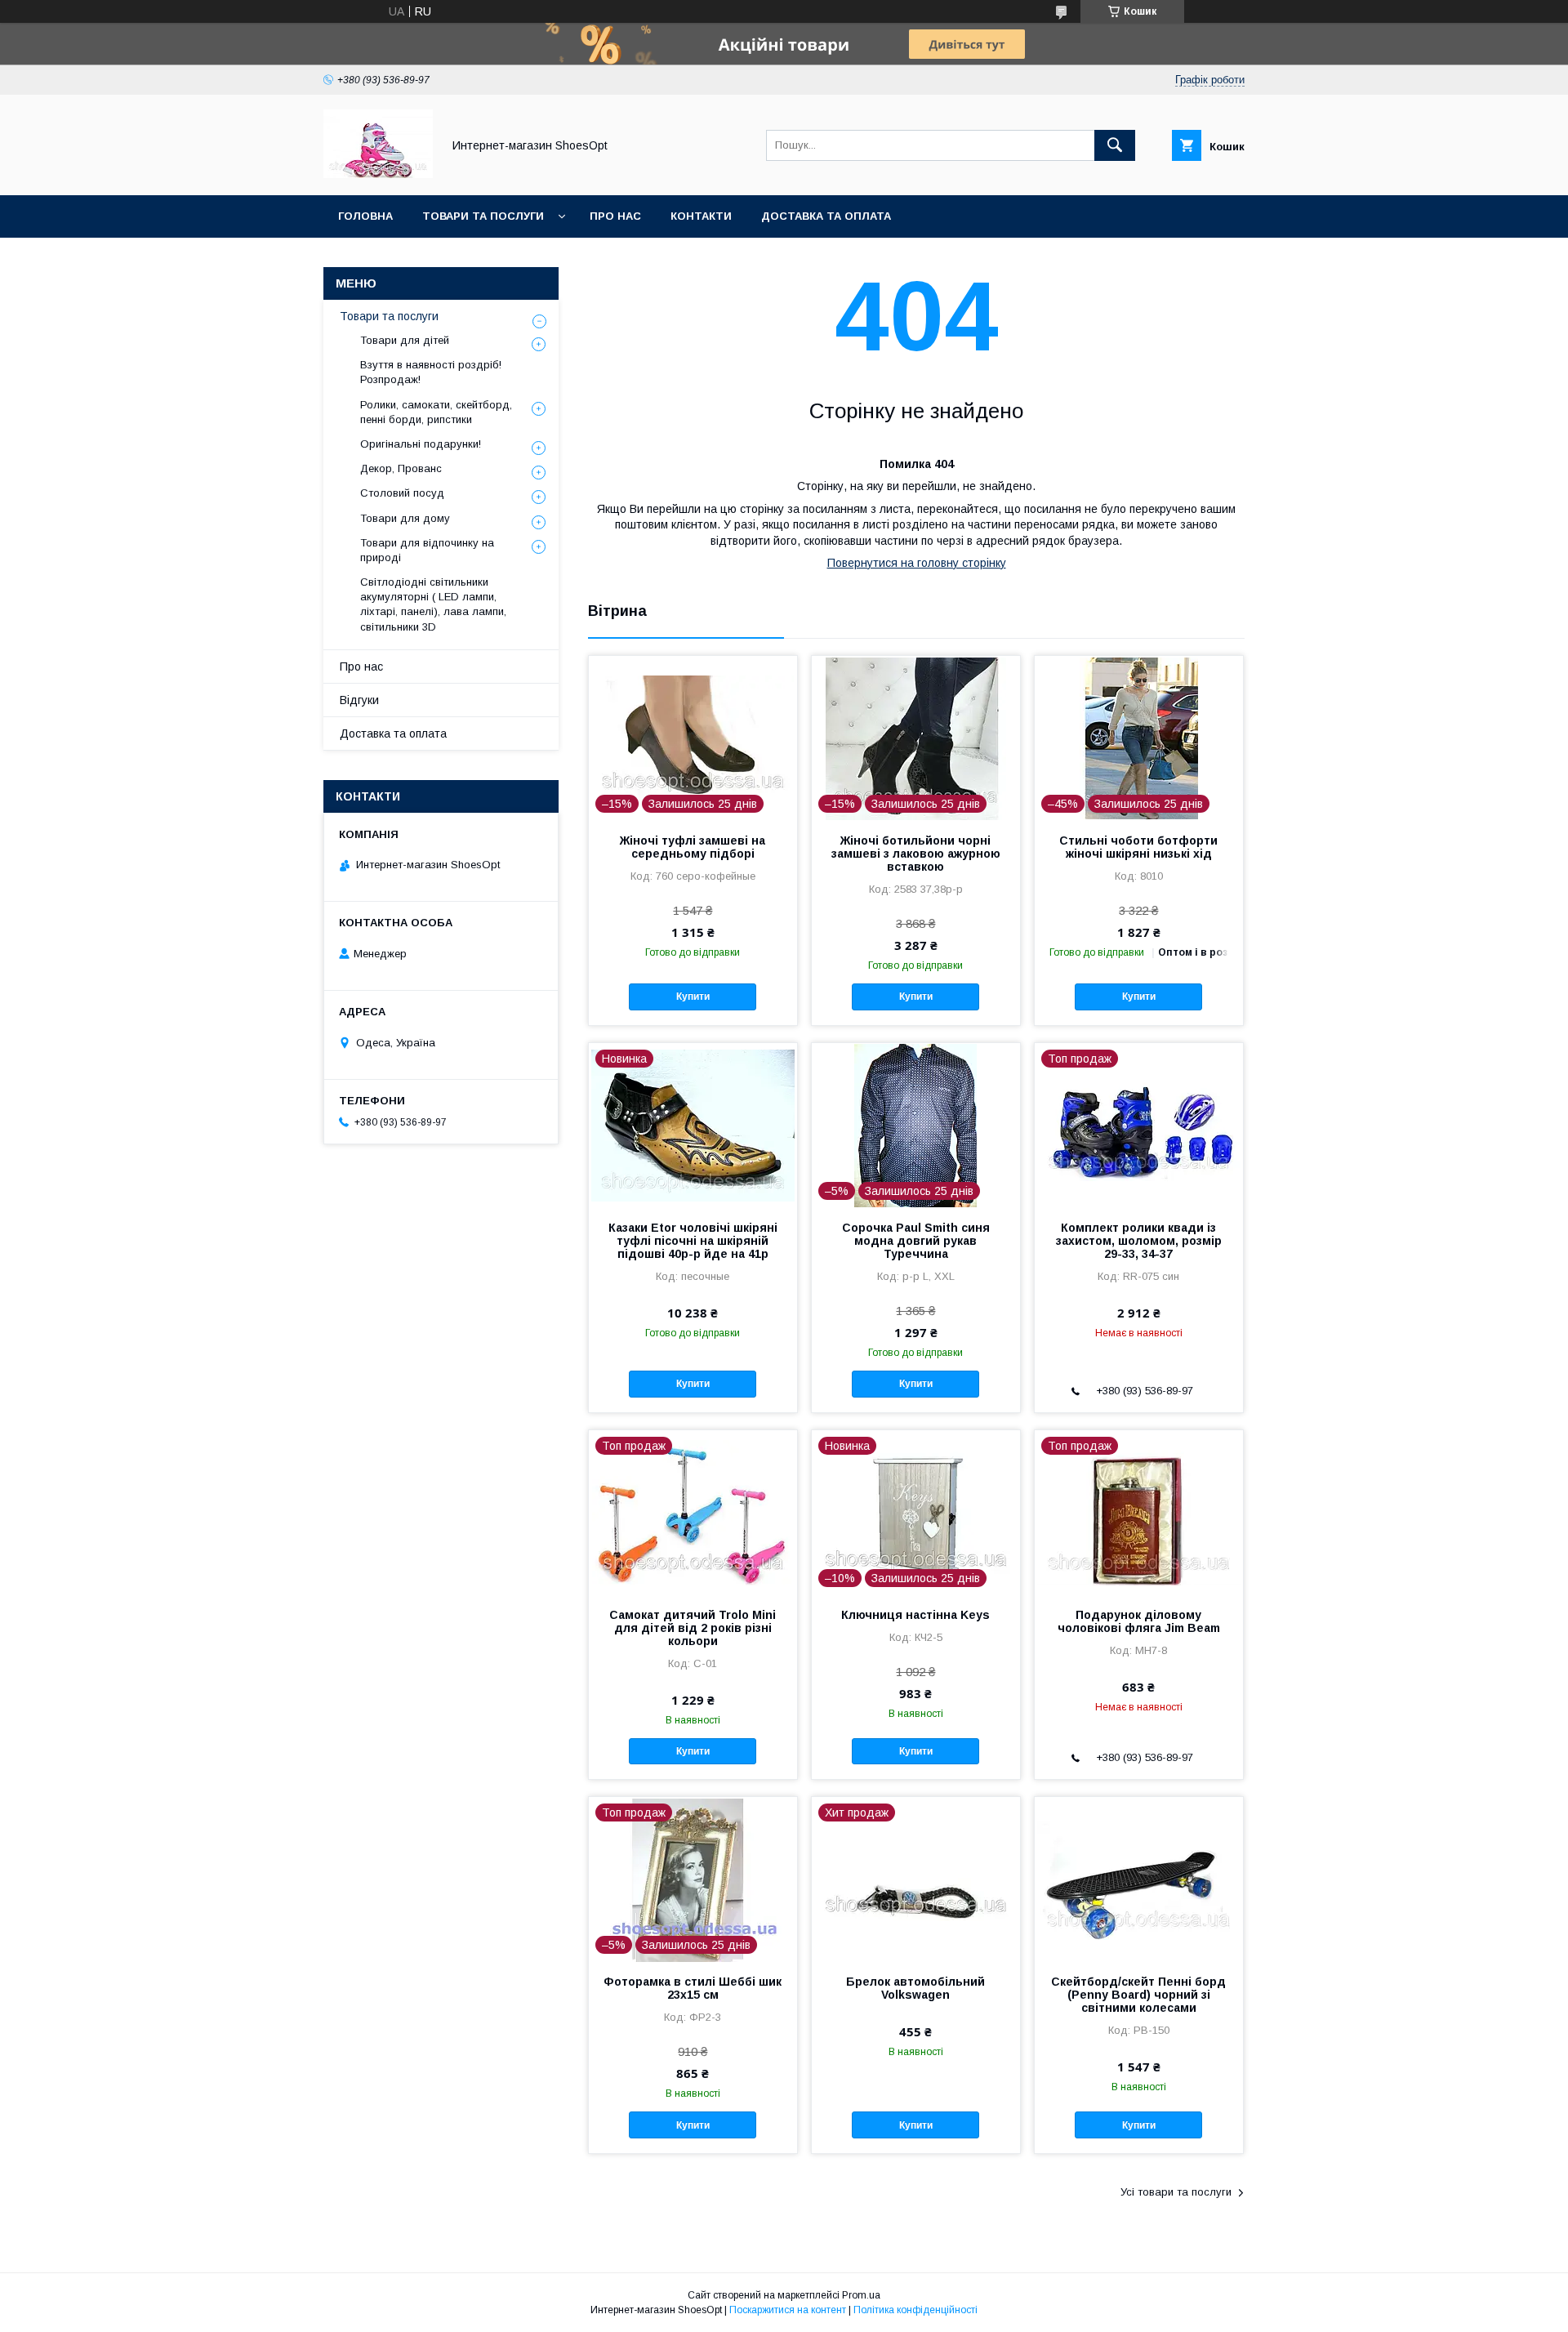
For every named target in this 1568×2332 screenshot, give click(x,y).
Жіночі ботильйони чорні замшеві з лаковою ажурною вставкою (916, 854)
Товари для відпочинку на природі (427, 550)
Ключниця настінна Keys (915, 1615)
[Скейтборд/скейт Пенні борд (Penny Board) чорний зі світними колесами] (1139, 1879)
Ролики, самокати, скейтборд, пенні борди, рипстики (436, 412)
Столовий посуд (402, 493)
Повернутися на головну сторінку (917, 563)
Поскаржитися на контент (788, 2310)
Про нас (615, 216)
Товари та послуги (483, 216)
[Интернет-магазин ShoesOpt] (378, 174)
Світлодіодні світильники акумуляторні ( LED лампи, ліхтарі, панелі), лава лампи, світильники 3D (433, 604)
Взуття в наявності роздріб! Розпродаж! (431, 372)
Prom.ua (861, 2295)
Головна (365, 216)
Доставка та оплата (826, 216)
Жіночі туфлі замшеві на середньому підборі (693, 847)
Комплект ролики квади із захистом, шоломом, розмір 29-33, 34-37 (1139, 1241)
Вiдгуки (359, 700)
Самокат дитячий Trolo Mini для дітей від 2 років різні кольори (693, 1628)
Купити (693, 997)
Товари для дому (405, 518)
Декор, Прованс (401, 468)
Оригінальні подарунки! (421, 444)
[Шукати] (1115, 145)
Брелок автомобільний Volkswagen (915, 1988)
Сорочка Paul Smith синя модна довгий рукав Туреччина (916, 1241)
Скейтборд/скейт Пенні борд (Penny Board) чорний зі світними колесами (1138, 1995)
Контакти (701, 216)
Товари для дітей (405, 340)
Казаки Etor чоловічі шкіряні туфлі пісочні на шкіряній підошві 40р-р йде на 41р (693, 1241)
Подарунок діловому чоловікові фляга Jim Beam (1139, 1621)
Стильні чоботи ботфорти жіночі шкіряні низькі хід (1138, 847)
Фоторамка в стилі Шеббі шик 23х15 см (693, 1988)
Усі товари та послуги (1176, 2192)
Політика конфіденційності (915, 2310)
